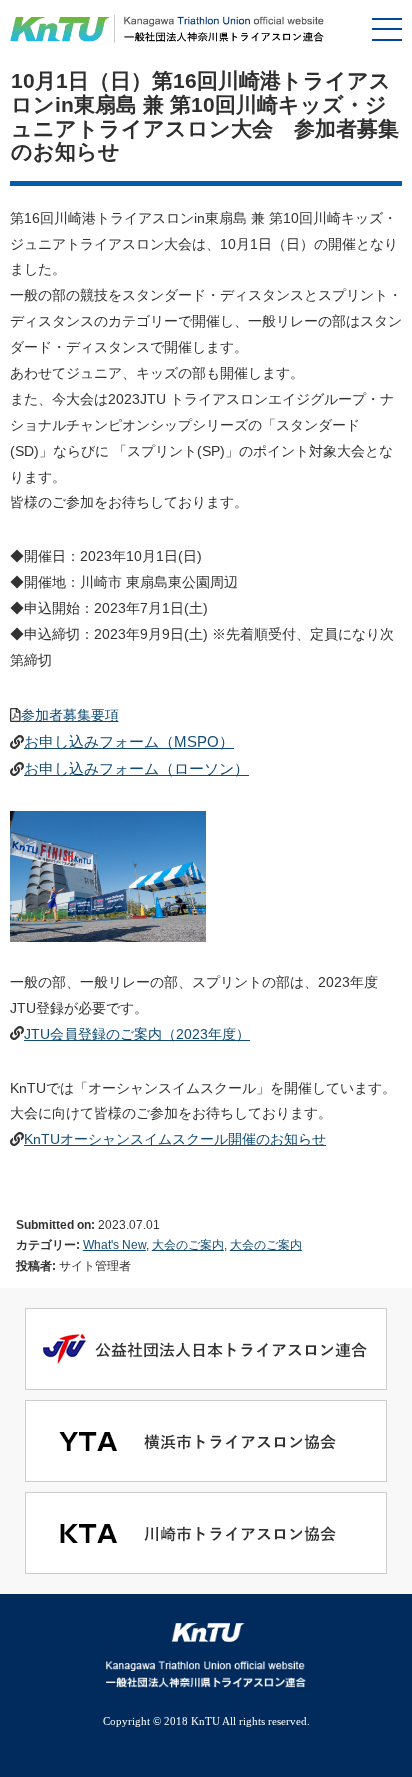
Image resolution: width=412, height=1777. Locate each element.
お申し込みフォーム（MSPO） (129, 742)
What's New (114, 1244)
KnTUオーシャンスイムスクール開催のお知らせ (175, 1139)
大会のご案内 (188, 1244)
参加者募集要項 (70, 715)
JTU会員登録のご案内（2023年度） (137, 1034)
